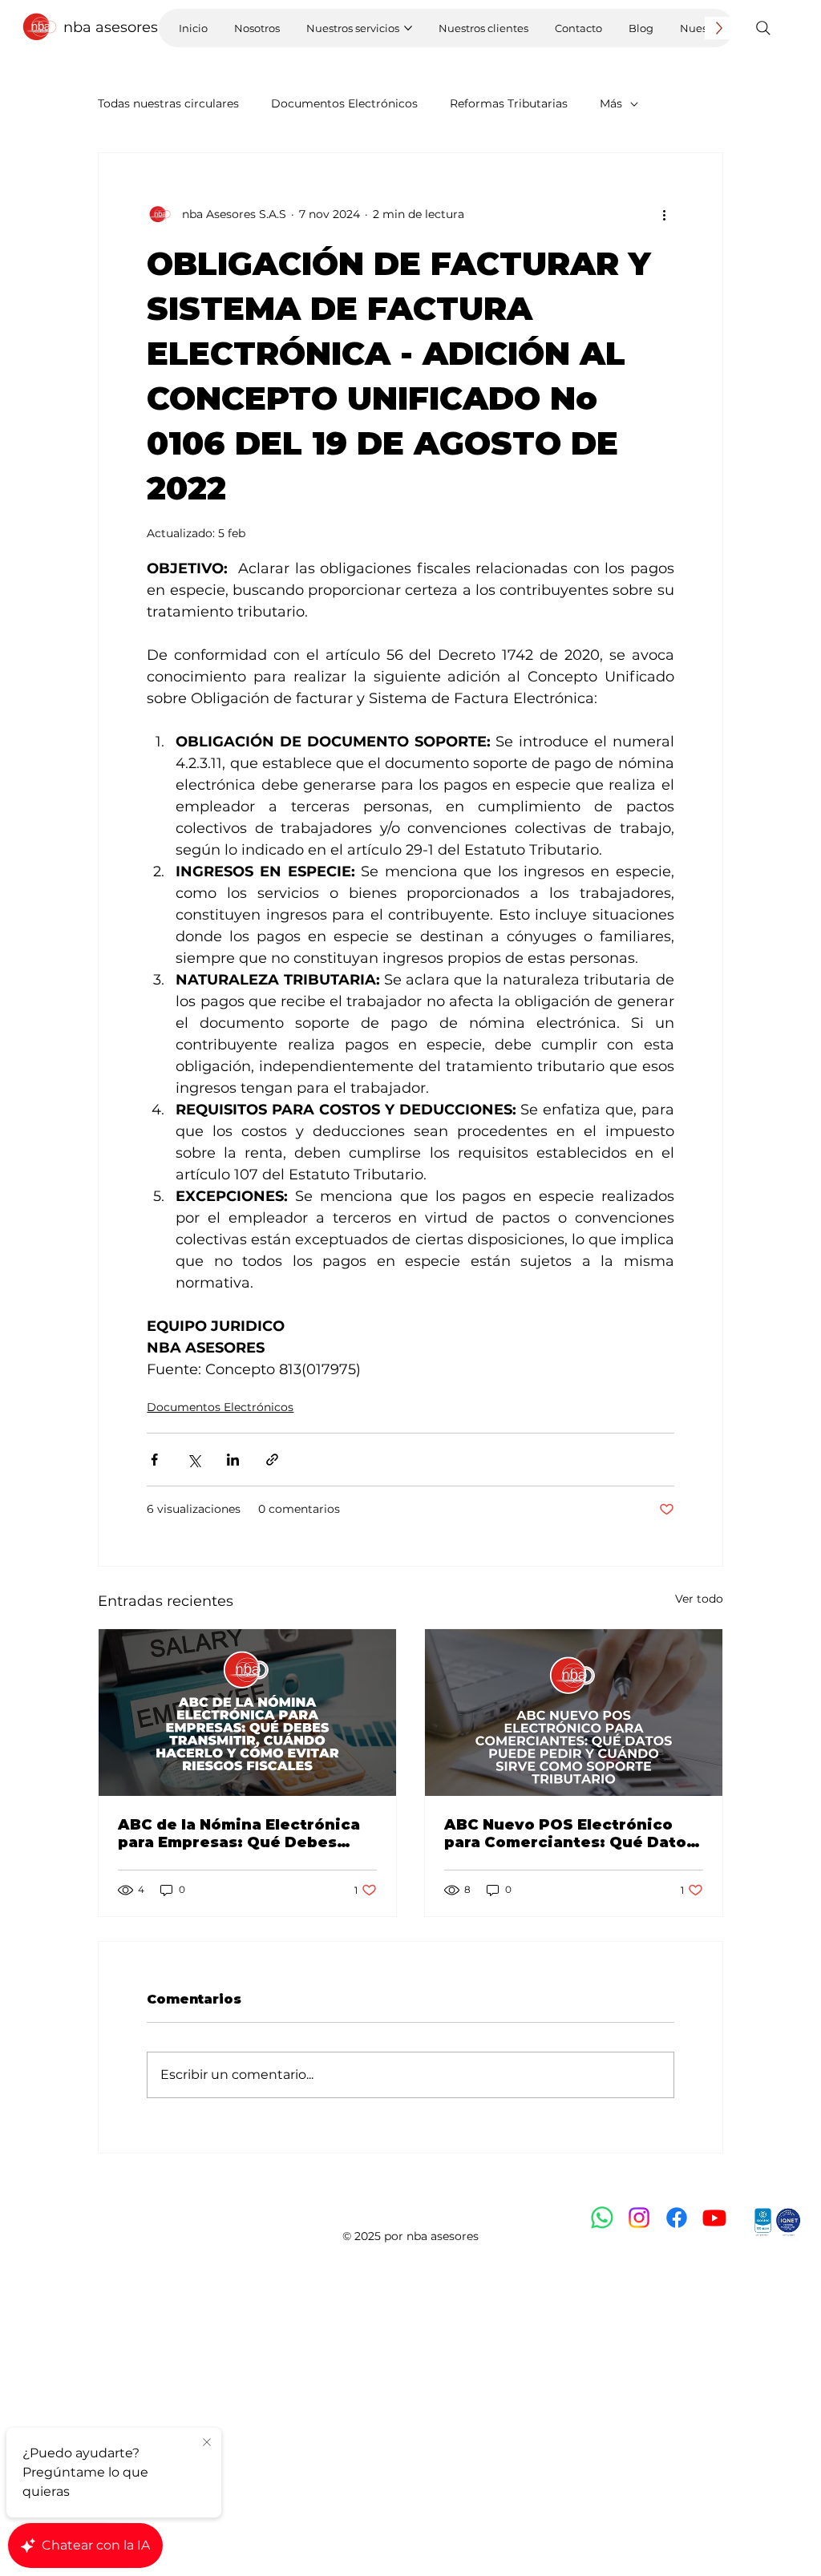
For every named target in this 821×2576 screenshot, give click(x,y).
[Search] (763, 28)
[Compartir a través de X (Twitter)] (194, 1460)
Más (611, 103)
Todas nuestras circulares (168, 103)
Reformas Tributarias (509, 103)
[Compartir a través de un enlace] (272, 1460)
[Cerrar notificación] (207, 2443)
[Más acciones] (665, 214)
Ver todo (699, 1599)
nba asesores (111, 27)
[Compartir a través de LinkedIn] (233, 1460)
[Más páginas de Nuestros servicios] (408, 28)
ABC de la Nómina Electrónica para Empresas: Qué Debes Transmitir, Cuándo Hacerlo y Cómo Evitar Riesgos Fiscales (239, 1834)
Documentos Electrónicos (344, 103)
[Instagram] (639, 2218)
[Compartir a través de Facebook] (154, 1460)
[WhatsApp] (602, 2218)
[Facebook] (677, 2218)
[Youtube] (714, 2218)
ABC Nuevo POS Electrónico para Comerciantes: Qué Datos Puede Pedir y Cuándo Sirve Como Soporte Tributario (570, 1834)
